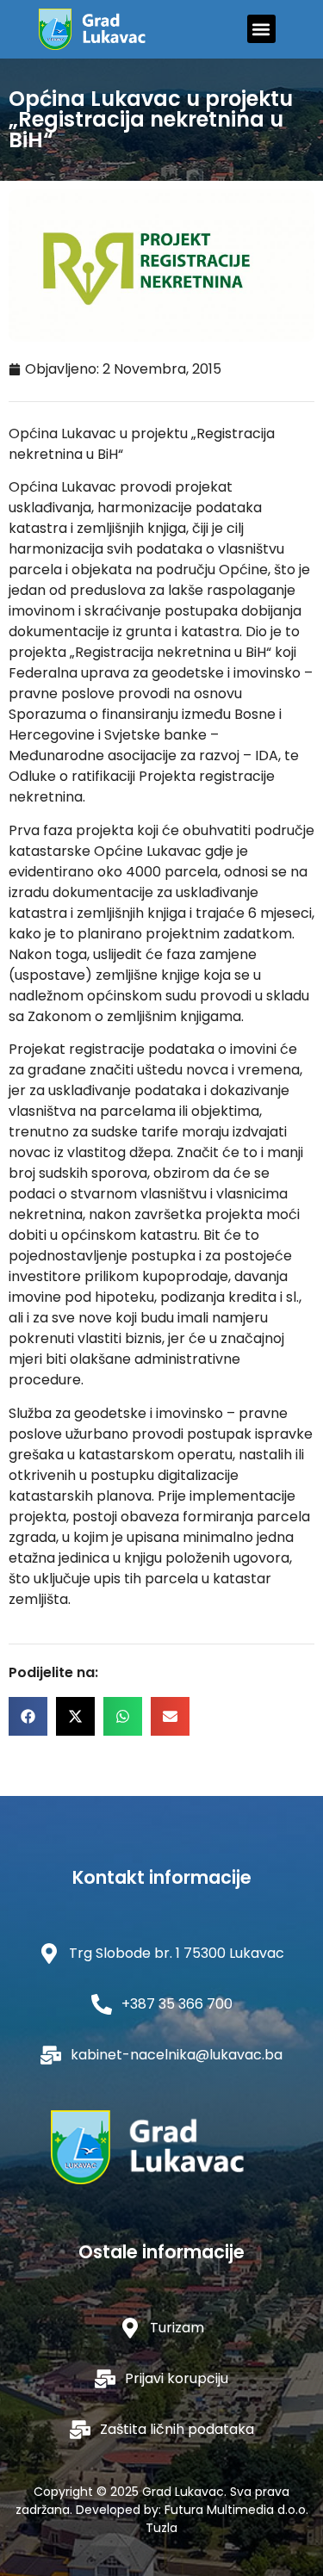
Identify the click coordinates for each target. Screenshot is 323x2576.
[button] (261, 29)
